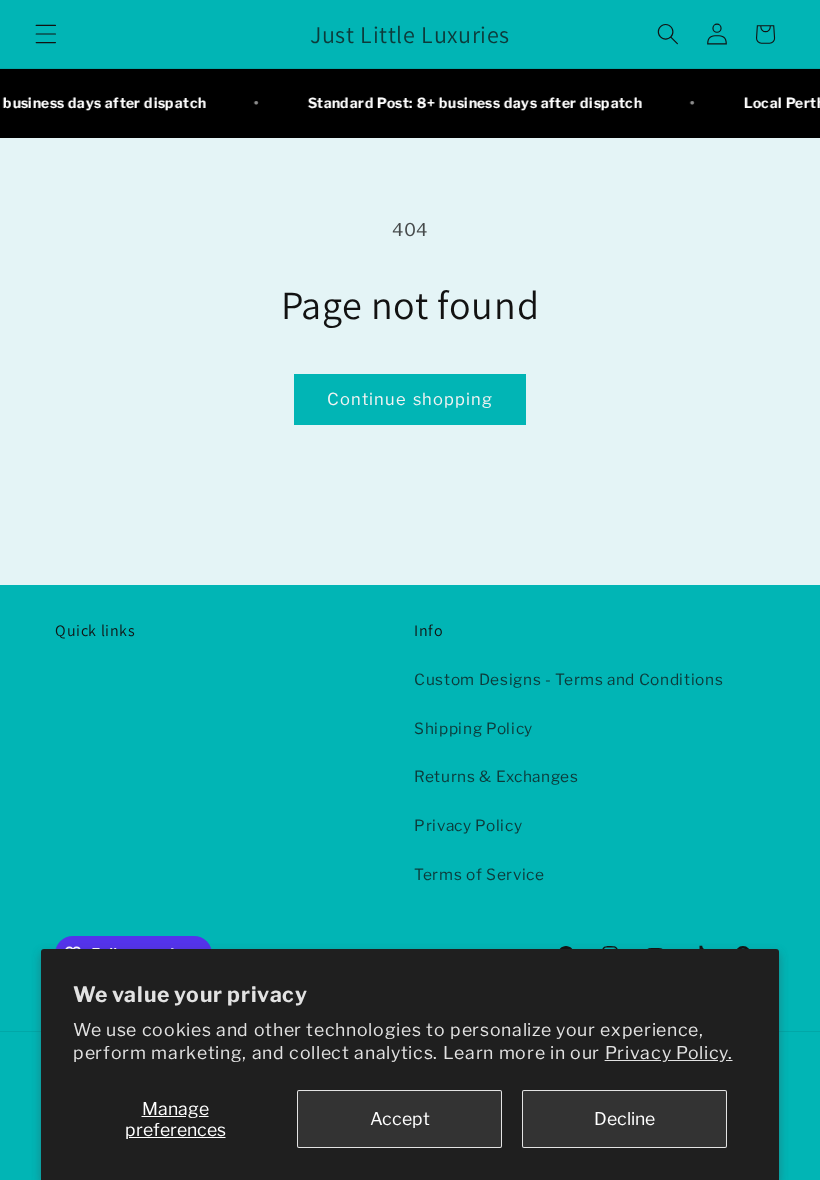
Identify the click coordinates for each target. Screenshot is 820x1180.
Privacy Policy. (669, 1052)
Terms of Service (479, 874)
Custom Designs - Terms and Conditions (568, 679)
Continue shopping (410, 399)
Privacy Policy (468, 825)
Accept (400, 1118)
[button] (46, 34)
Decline (624, 1118)
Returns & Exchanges (496, 776)
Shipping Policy (473, 728)
